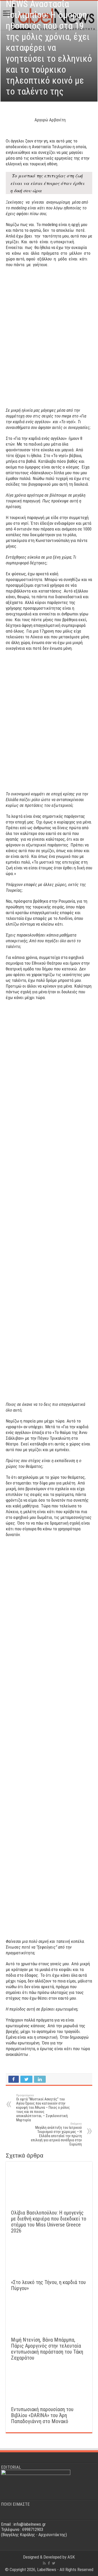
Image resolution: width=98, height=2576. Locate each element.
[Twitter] (54, 2563)
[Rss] (44, 2563)
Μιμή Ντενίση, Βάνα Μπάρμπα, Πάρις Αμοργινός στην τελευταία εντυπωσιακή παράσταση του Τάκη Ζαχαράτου (47, 2349)
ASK (71, 2557)
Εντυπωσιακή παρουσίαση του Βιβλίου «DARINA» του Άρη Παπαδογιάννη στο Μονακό (42, 2415)
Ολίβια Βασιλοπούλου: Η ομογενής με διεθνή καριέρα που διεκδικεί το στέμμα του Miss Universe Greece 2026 (49, 2222)
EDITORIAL (11, 2467)
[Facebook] (49, 2563)
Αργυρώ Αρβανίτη (50, 120)
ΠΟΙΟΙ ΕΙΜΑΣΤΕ (15, 2504)
